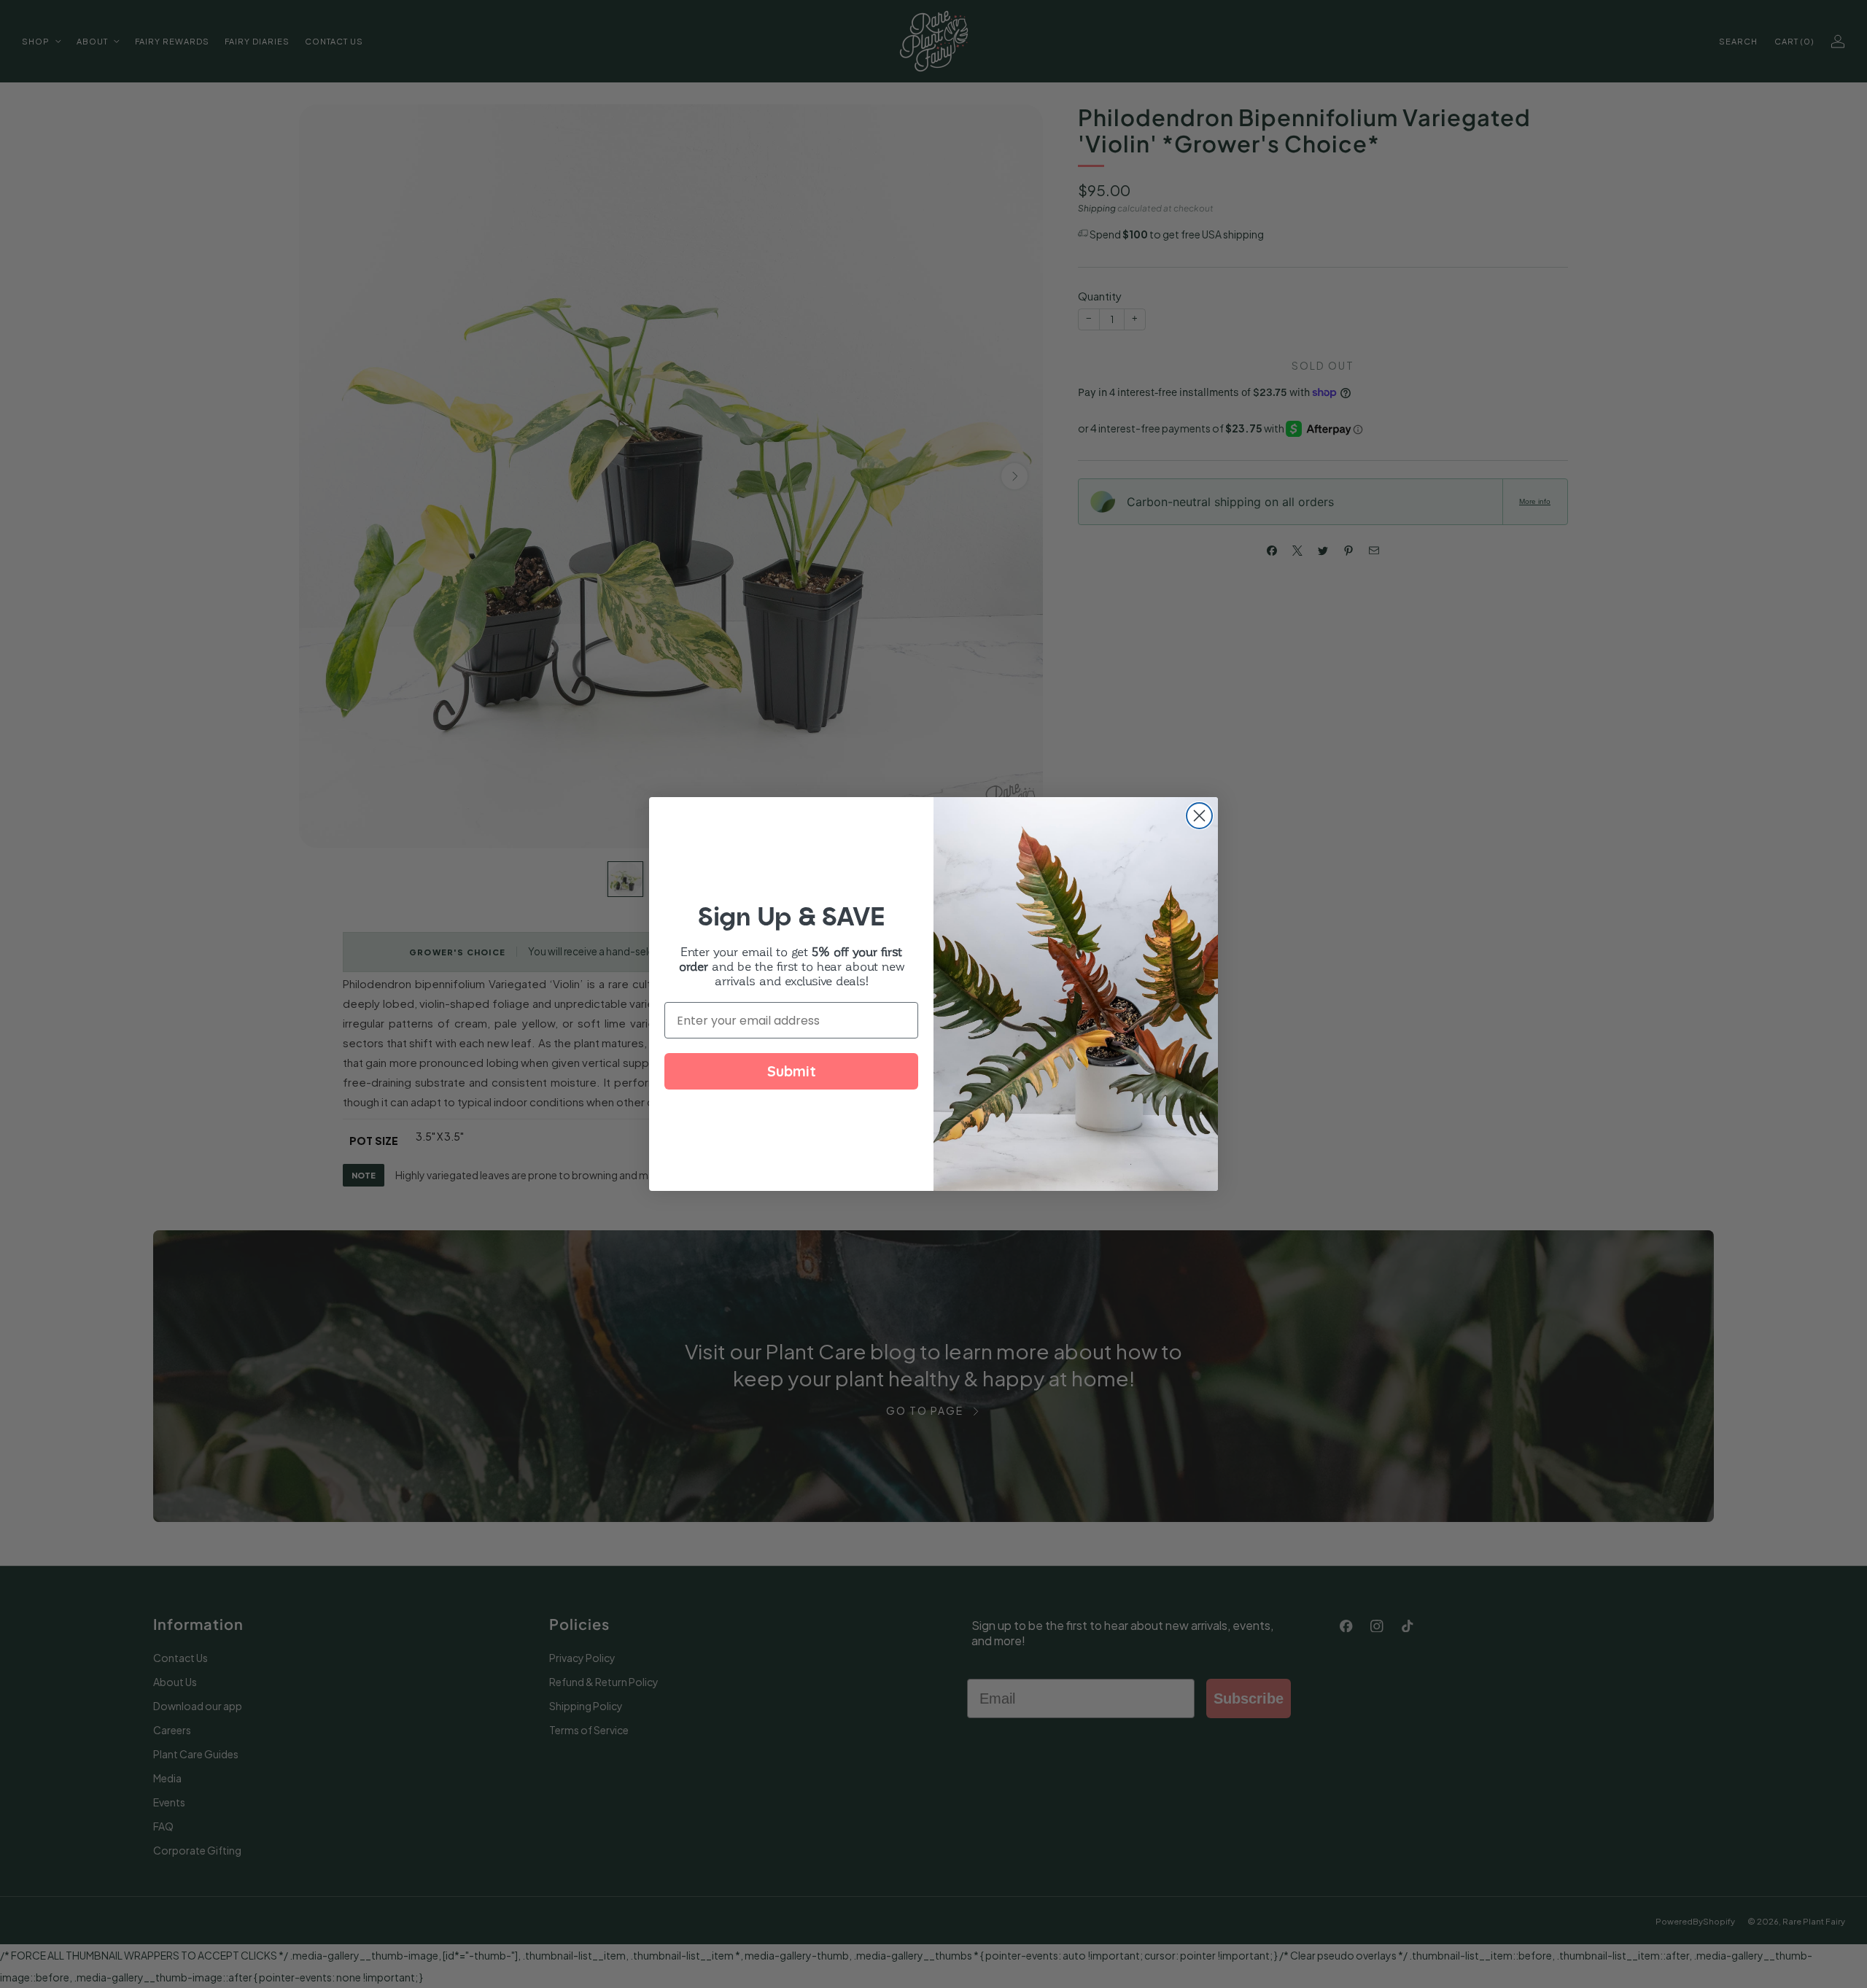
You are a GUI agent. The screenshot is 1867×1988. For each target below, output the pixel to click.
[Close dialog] (1199, 816)
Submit (792, 1071)
